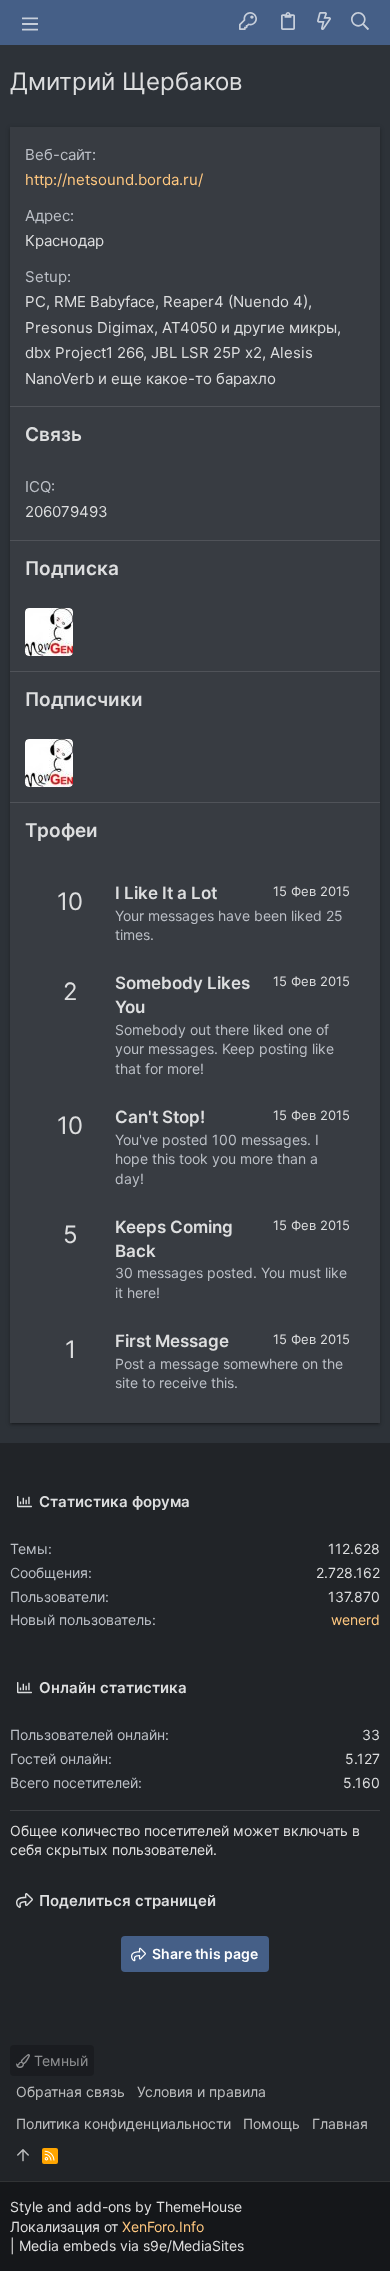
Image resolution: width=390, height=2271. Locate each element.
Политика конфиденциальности (123, 2123)
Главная (340, 2123)
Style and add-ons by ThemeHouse (126, 2206)
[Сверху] (23, 2156)
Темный (59, 2060)
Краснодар (64, 240)
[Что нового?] (324, 22)
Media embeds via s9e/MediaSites (131, 2245)
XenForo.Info (163, 2226)
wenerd (355, 1619)
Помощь (271, 2123)
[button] (30, 23)
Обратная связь (70, 2091)
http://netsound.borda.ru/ (114, 179)
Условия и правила (201, 2091)
